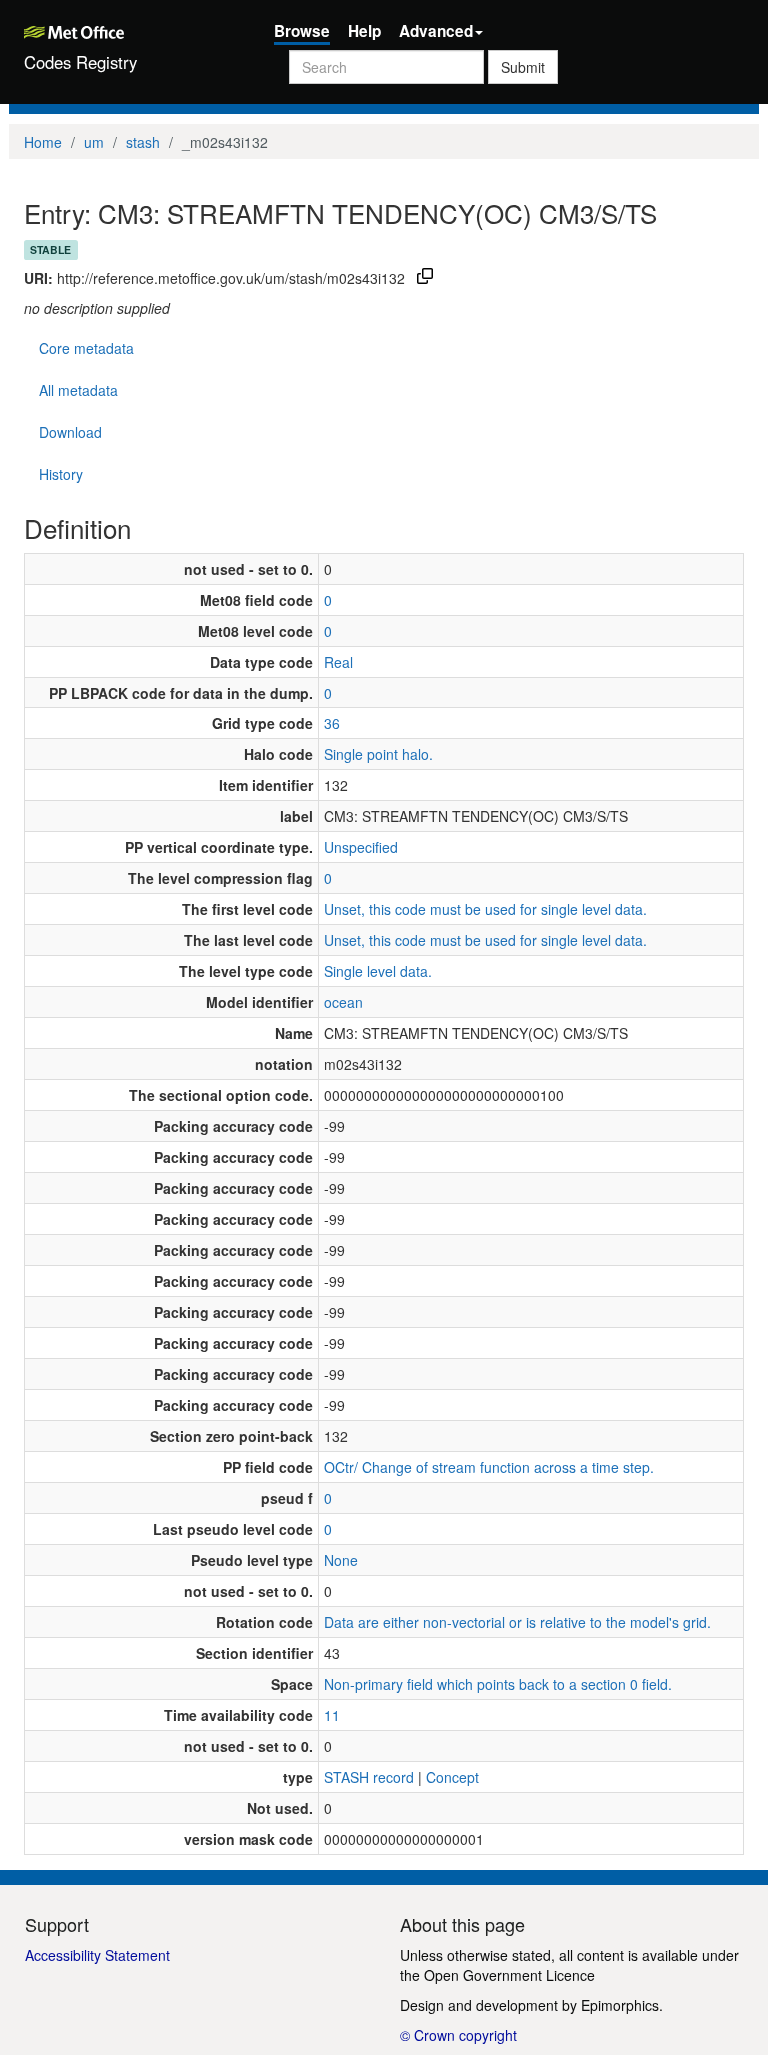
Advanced (436, 31)
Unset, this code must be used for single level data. (485, 909)
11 (332, 1715)
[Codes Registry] (134, 30)
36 (332, 723)
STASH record (369, 1777)
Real (338, 662)
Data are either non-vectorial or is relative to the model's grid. (517, 1622)
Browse (302, 31)
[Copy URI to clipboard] (425, 278)
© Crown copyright (458, 2035)
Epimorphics (620, 2005)
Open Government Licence (509, 1975)
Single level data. (378, 971)
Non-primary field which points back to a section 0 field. (498, 1684)
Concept (452, 1777)
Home (43, 142)
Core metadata (86, 348)
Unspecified (361, 847)
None (341, 1560)
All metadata (78, 390)
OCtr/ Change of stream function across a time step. (489, 1467)
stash (143, 142)
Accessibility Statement (97, 1955)
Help (364, 31)
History (61, 474)
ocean (343, 1002)
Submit (523, 67)
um (94, 142)
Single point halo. (378, 754)
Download (70, 432)
